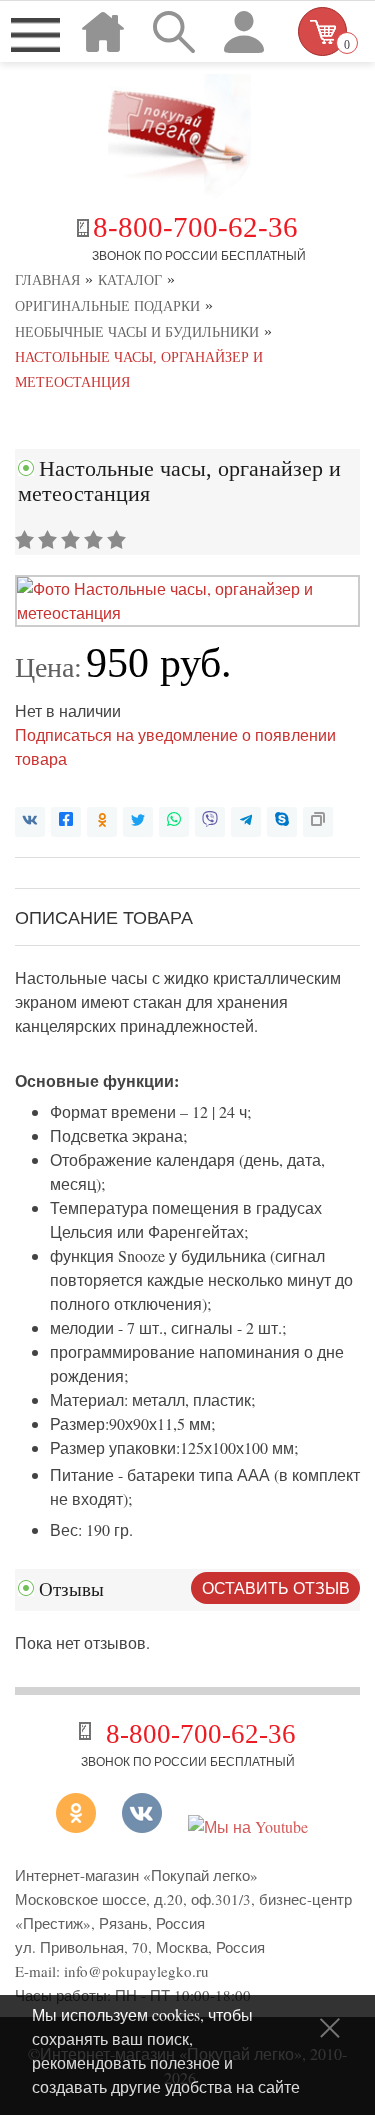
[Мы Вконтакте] (142, 1826)
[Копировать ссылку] (318, 822)
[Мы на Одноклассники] (83, 1826)
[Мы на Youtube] (248, 1826)
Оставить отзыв (276, 1587)
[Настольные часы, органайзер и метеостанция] (187, 612)
